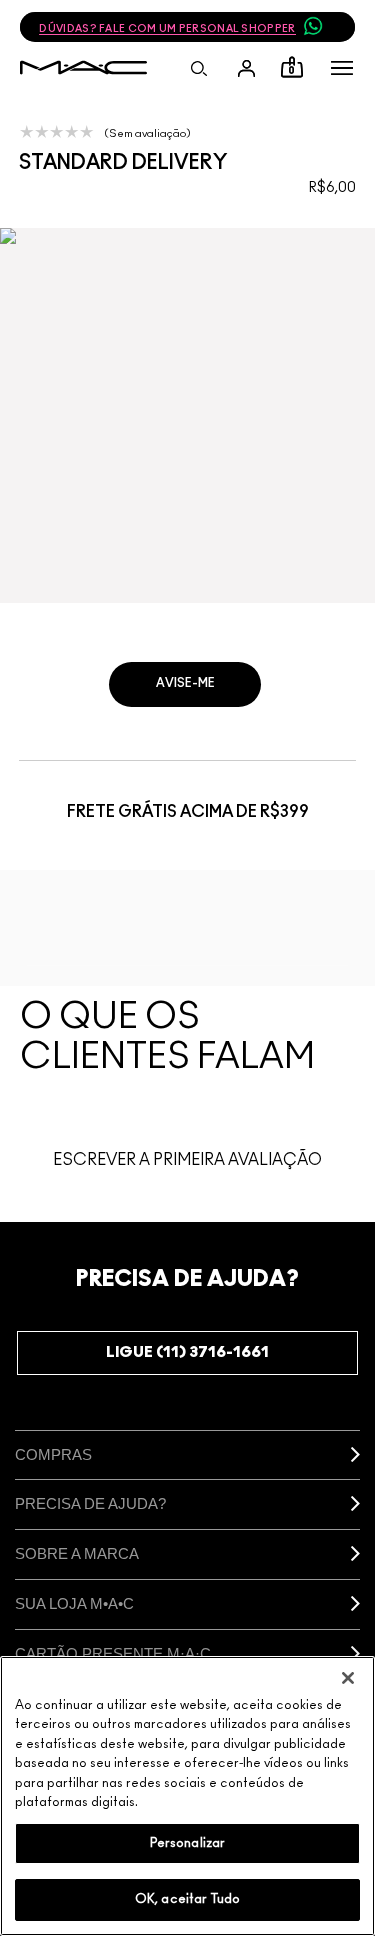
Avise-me (185, 683)
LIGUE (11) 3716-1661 (187, 1352)
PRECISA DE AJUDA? (90, 1503)
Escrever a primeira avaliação (187, 1160)
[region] (187, 1796)
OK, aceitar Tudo (187, 1899)
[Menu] (342, 68)
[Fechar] (348, 1678)
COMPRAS (53, 1454)
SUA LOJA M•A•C (74, 1603)
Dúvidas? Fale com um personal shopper (167, 29)
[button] (342, 68)
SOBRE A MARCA (77, 1553)
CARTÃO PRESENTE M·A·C (113, 1653)
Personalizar (188, 1843)
